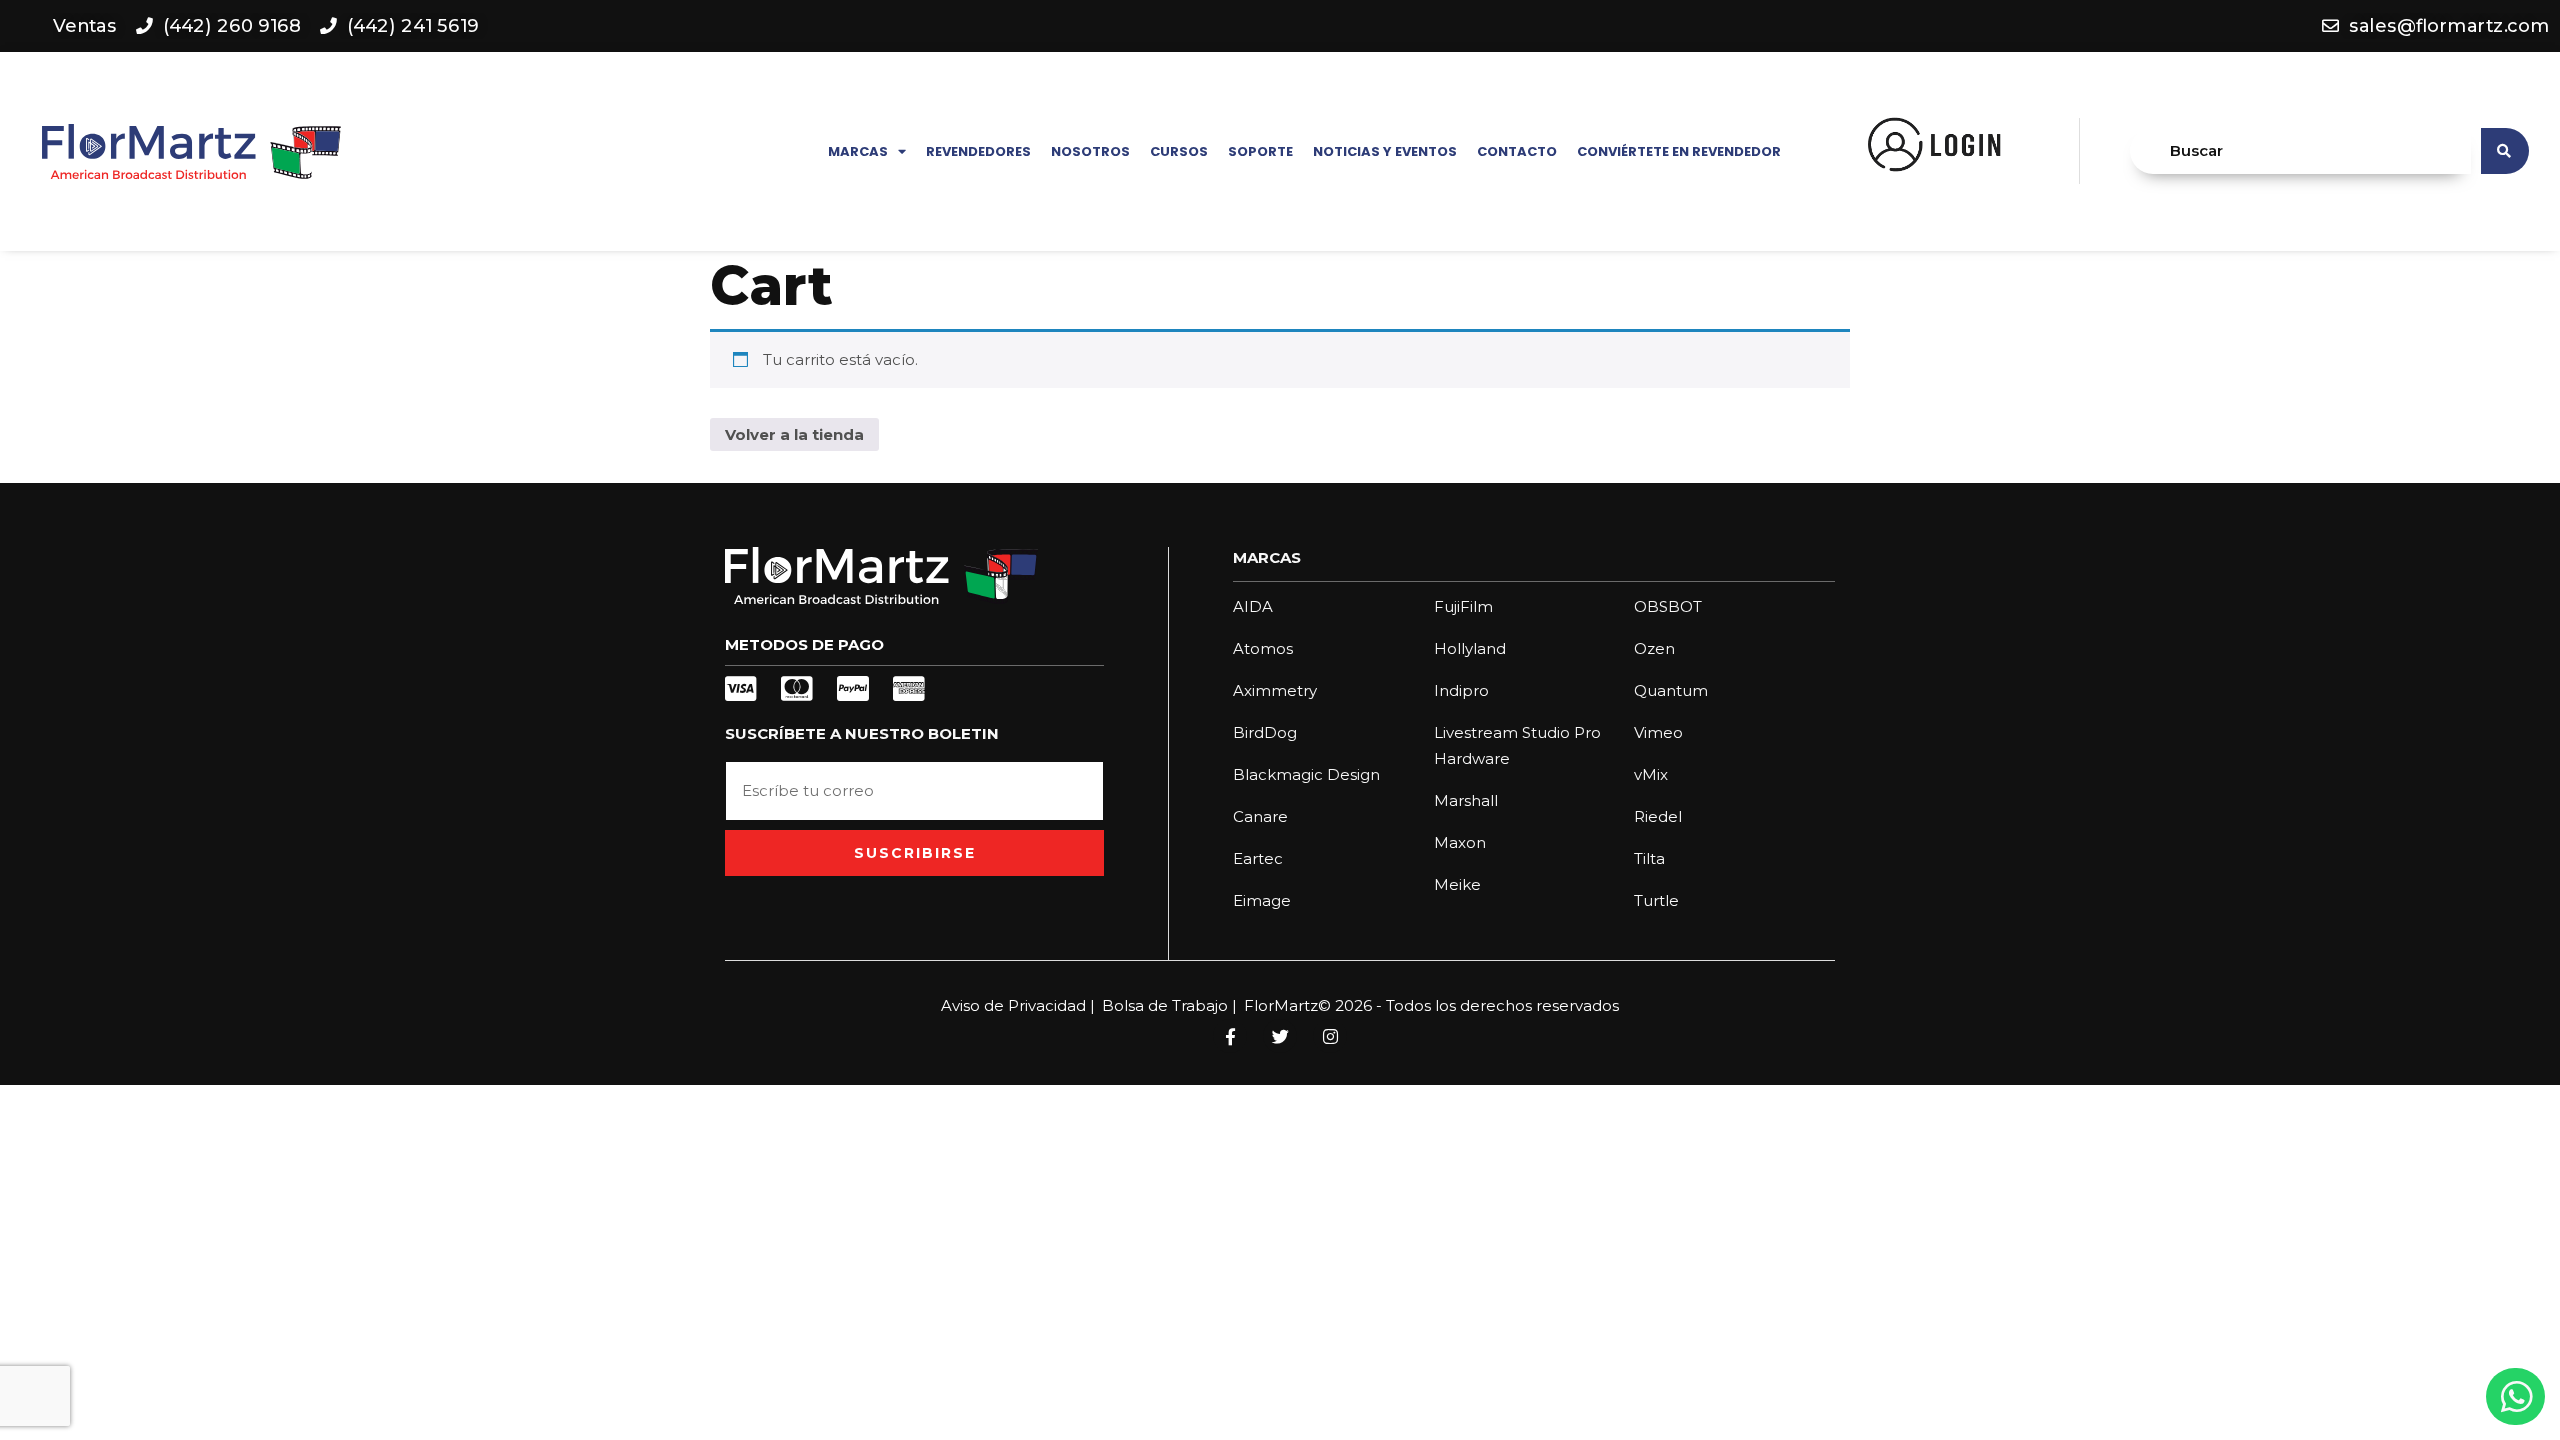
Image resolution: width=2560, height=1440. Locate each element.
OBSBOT (1668, 606)
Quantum (1671, 690)
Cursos (1179, 151)
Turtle (1656, 900)
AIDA (1253, 606)
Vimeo (1658, 732)
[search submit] (2505, 151)
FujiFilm (1463, 606)
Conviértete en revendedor (1679, 151)
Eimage (1262, 900)
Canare (1260, 816)
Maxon (1460, 842)
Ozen (1654, 648)
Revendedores (978, 151)
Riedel (1658, 816)
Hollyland (1470, 648)
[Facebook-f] (1230, 1036)
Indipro (1461, 690)
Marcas (858, 151)
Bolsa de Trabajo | (1169, 1005)
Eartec (1258, 858)
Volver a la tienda (794, 434)
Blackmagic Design (1306, 774)
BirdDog (1265, 732)
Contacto (1517, 151)
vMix (1651, 774)
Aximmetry (1275, 690)
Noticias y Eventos (1385, 151)
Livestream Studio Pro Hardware (1517, 745)
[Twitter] (1280, 1036)
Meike (1457, 884)
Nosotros (1090, 151)
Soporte (1260, 151)
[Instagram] (1330, 1036)
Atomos (1263, 648)
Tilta (1649, 858)
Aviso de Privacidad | (1018, 1005)
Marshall (1466, 800)
